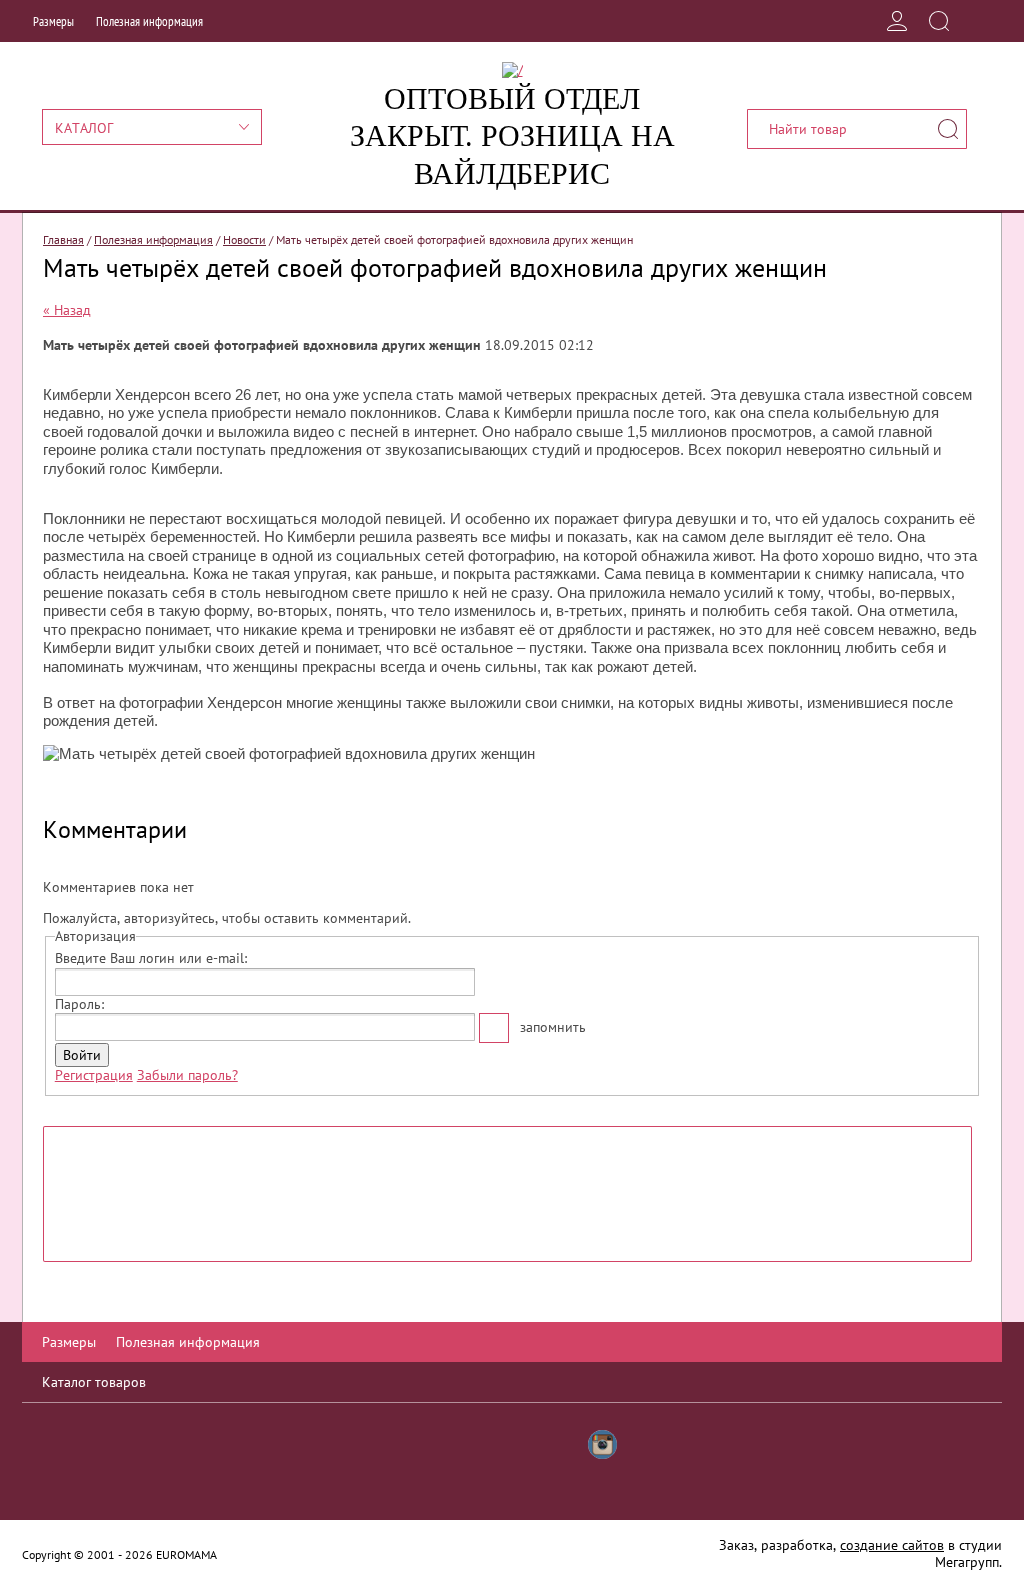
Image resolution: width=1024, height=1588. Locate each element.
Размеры (53, 21)
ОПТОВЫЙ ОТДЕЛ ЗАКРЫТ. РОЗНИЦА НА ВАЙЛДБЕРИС (512, 136)
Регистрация (94, 1075)
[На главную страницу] (512, 70)
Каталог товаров (94, 1382)
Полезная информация (149, 21)
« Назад (67, 310)
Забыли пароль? (187, 1075)
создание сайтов (892, 1545)
